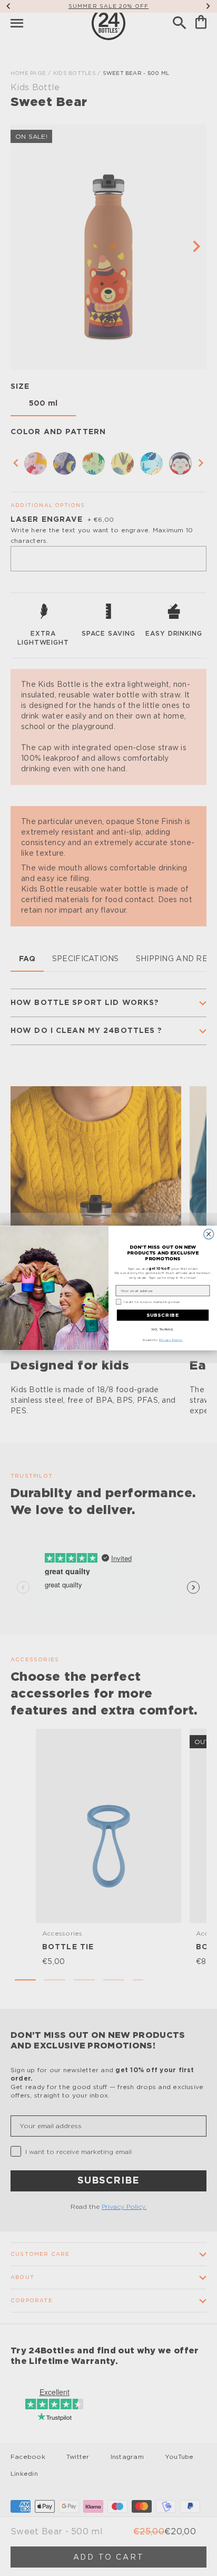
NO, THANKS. (163, 1329)
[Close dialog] (209, 1234)
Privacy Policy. (171, 1340)
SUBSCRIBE (163, 1315)
